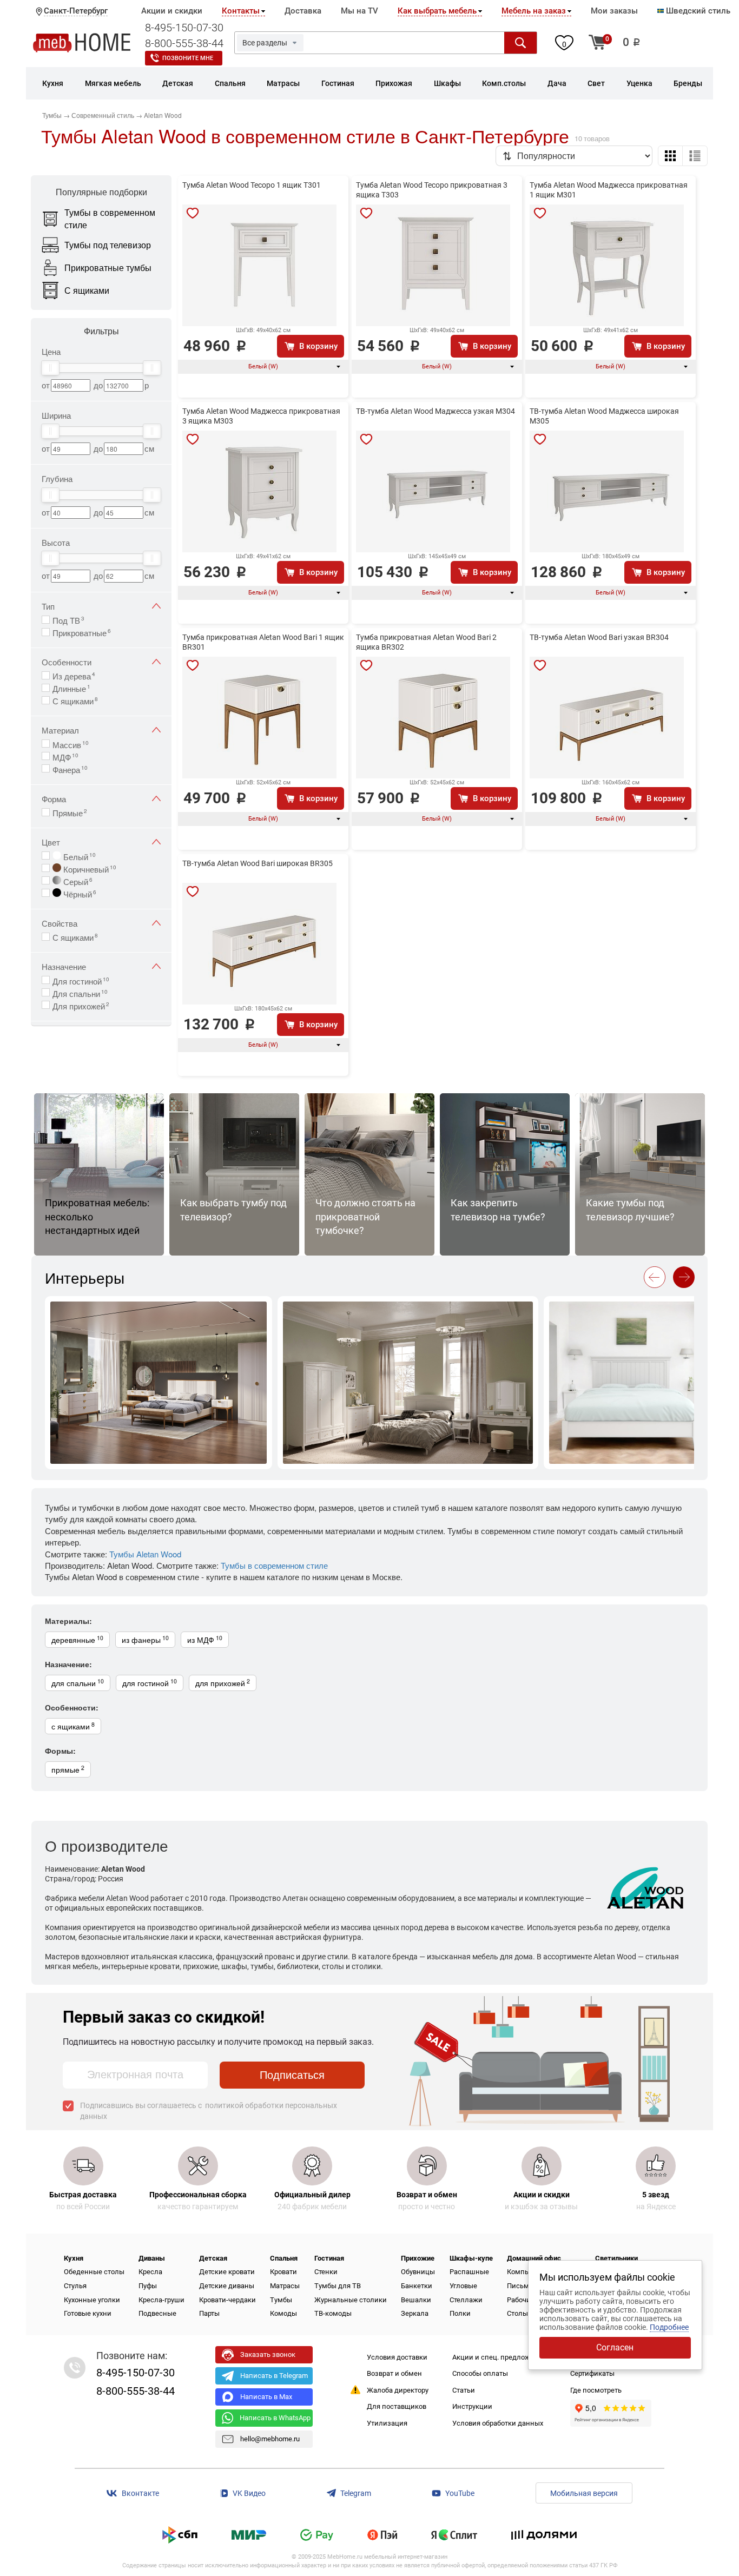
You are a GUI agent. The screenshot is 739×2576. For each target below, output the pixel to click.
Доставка (303, 11)
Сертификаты (592, 2373)
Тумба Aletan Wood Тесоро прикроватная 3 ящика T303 (432, 190)
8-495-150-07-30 (184, 28)
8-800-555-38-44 (184, 43)
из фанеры (145, 1639)
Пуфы (148, 2286)
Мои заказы (614, 11)
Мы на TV (359, 11)
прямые (68, 1769)
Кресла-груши (161, 2300)
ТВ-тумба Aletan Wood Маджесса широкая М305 (604, 416)
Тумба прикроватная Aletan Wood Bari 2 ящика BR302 (426, 642)
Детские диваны (227, 2286)
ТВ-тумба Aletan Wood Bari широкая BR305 (258, 863)
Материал (60, 730)
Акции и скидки (172, 11)
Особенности (67, 662)
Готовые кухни (88, 2313)
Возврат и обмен (394, 2373)
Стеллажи (466, 2300)
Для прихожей (81, 1005)
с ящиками (73, 1726)
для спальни (78, 1683)
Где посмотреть (596, 2390)
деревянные (77, 1639)
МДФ (65, 756)
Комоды (283, 2313)
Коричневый (89, 868)
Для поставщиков (397, 2406)
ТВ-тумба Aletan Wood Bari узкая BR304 (599, 637)
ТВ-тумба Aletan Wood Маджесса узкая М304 (436, 411)
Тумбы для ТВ (338, 2286)
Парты (209, 2313)
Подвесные (157, 2313)
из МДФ (205, 1639)
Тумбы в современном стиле (274, 1565)
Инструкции (472, 2406)
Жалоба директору (398, 2390)
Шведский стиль (697, 11)
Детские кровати (227, 2272)
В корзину (318, 346)
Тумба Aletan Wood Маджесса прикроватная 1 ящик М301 (609, 190)
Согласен (615, 2347)
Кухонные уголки (92, 2300)
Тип (48, 606)
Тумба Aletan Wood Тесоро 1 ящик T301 (252, 185)
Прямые (70, 812)
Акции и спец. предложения (499, 2357)
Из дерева (74, 675)
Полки (460, 2313)
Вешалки (416, 2300)
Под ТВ (68, 619)
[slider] (50, 368)
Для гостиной (81, 980)
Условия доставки (397, 2357)
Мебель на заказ (534, 11)
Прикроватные (82, 632)
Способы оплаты (480, 2373)
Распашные (469, 2272)
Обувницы (418, 2272)
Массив (71, 744)
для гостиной (150, 1683)
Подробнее (669, 2327)
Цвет (51, 842)
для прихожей (223, 1683)
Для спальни (80, 993)
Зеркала (415, 2313)
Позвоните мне (188, 58)
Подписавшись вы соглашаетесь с (209, 2111)
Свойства (60, 923)
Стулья (75, 2286)
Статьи (464, 2390)
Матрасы (285, 2286)
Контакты (241, 11)
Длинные (71, 688)
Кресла (150, 2272)
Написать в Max (266, 2397)
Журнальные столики (351, 2300)
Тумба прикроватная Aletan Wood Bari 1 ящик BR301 (263, 642)
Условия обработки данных (498, 2423)
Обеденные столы (94, 2272)
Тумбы (281, 2300)
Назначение (64, 966)
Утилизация (387, 2423)
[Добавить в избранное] (193, 213)
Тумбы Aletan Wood (145, 1554)
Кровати (283, 2272)
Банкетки (417, 2286)
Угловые (463, 2286)
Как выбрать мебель (437, 11)
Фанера (70, 769)
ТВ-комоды (333, 2313)
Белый (78, 856)
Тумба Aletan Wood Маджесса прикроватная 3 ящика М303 (261, 416)
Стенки (326, 2272)
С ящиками (75, 700)
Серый (77, 881)
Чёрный (79, 893)
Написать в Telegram (274, 2376)
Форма (54, 799)
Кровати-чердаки (227, 2300)
